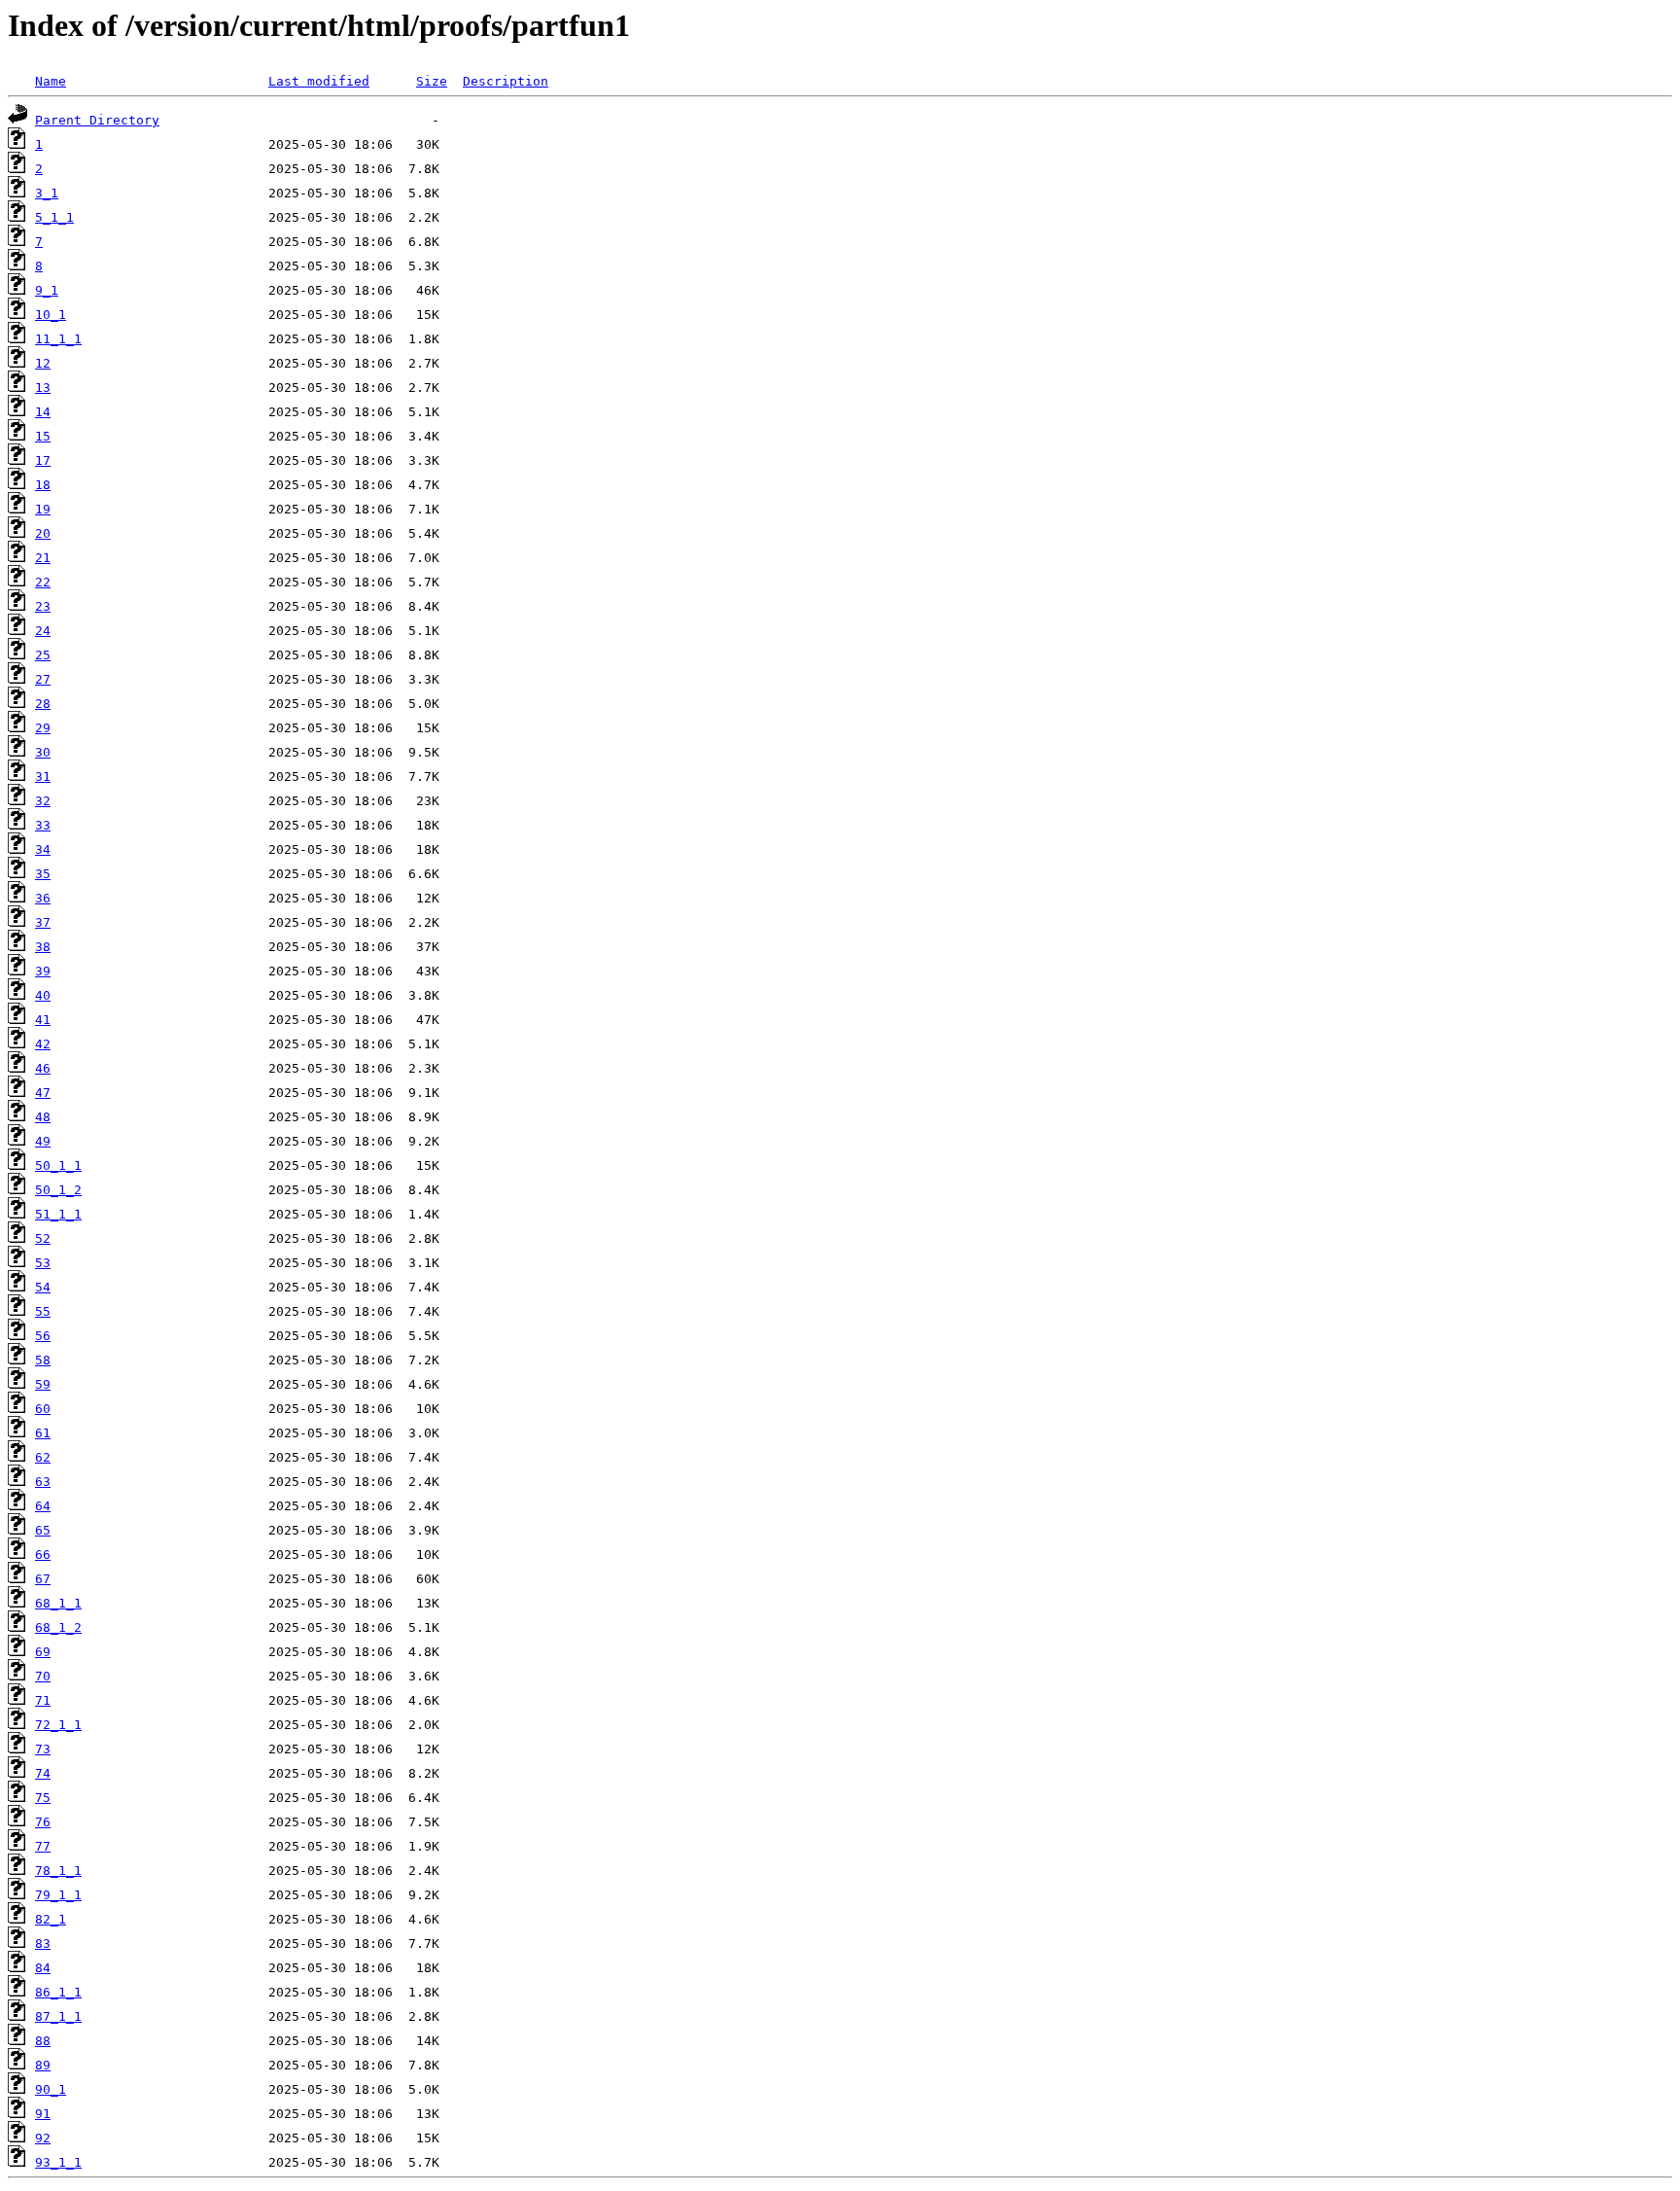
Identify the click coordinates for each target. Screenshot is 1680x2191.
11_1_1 (58, 339)
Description (506, 81)
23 (43, 606)
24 (43, 631)
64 (43, 1506)
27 (43, 679)
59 (43, 1384)
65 (43, 1530)
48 (43, 1117)
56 (43, 1336)
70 (43, 1676)
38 (43, 947)
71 (43, 1700)
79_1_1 (58, 1895)
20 (43, 533)
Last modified (319, 81)
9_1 (47, 290)
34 (43, 849)
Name (51, 81)
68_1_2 (58, 1627)
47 (43, 1093)
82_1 (51, 1919)
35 (43, 874)
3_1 (47, 193)
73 (43, 1749)
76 (43, 1822)
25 (43, 655)
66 (43, 1555)
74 (43, 1773)
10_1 (51, 315)
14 (43, 412)
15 (43, 436)
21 (43, 558)
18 (43, 485)
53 (43, 1263)
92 (43, 2138)
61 (43, 1433)
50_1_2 (58, 1190)
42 (43, 1044)
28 (43, 704)
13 (43, 388)
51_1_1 (58, 1214)
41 (43, 1020)
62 (43, 1457)
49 (43, 1141)
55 (43, 1311)
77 (43, 1846)
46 (43, 1068)
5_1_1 (54, 217)
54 (43, 1287)
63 (43, 1482)
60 (43, 1409)
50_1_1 (58, 1166)
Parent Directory (97, 120)
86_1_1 (58, 1992)
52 (43, 1238)
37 (43, 922)
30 (43, 752)
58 (43, 1360)
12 (43, 363)
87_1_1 (58, 2016)
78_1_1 (58, 1871)
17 (43, 460)
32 (43, 801)
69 (43, 1652)
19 (43, 509)
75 (43, 1798)
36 (43, 898)
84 (43, 1968)
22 (43, 582)
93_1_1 (58, 2162)
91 (43, 2114)
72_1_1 (58, 1725)
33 (43, 825)
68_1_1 (58, 1603)
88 (43, 2041)
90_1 (51, 2089)
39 (43, 971)
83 (43, 1944)
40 (43, 995)
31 (43, 777)
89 (43, 2065)
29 (43, 728)
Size (432, 81)
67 (43, 1579)
